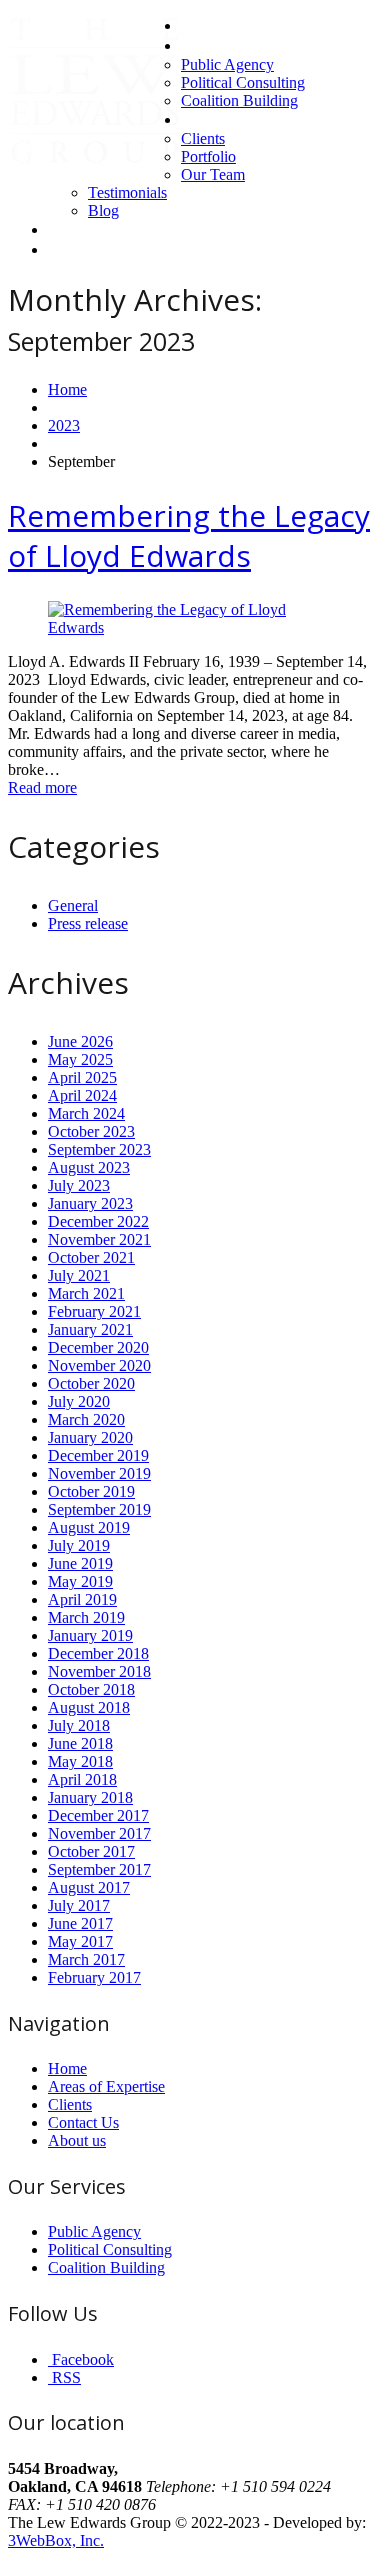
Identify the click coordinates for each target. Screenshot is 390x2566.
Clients (203, 138)
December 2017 (98, 1815)
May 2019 (80, 1581)
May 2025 (80, 1059)
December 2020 (98, 1347)
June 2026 (80, 1041)
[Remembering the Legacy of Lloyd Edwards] (195, 627)
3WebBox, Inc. (56, 2540)
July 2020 (79, 1401)
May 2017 (80, 1941)
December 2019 (98, 1455)
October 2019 (91, 1491)
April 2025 (82, 1077)
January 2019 (90, 1635)
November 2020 (99, 1365)
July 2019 (79, 1545)
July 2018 (79, 1725)
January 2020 (90, 1437)
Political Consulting (243, 82)
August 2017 (89, 1887)
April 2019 (82, 1599)
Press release (88, 923)
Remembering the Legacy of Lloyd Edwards (189, 535)
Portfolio (208, 156)
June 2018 (80, 1743)
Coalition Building (239, 100)
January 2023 (90, 1203)
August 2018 (89, 1707)
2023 (64, 425)
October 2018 (91, 1689)
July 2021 (79, 1275)
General (73, 905)
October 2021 (91, 1257)
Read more (42, 787)
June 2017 (80, 1923)
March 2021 (86, 1293)
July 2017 (79, 1905)
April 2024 (82, 1095)
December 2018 (98, 1653)
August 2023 (89, 1167)
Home (201, 25)
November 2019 (99, 1473)
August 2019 (89, 1527)
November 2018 (99, 1671)
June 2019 (80, 1563)
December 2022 (98, 1221)
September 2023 (99, 1149)
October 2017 (91, 1851)
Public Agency (227, 64)
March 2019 (86, 1617)
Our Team (213, 174)
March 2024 (86, 1113)
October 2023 (91, 1131)
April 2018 (82, 1779)
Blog (103, 210)
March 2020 (86, 1419)
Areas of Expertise (240, 45)
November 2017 (99, 1833)
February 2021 (94, 1311)
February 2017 (94, 1977)
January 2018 (90, 1797)
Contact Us (84, 229)
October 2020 (91, 1383)
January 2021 (90, 1329)
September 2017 (99, 1869)
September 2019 (99, 1509)
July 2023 (79, 1185)
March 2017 (86, 1959)
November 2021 (99, 1239)
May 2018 (80, 1761)
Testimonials (127, 192)
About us (210, 119)
